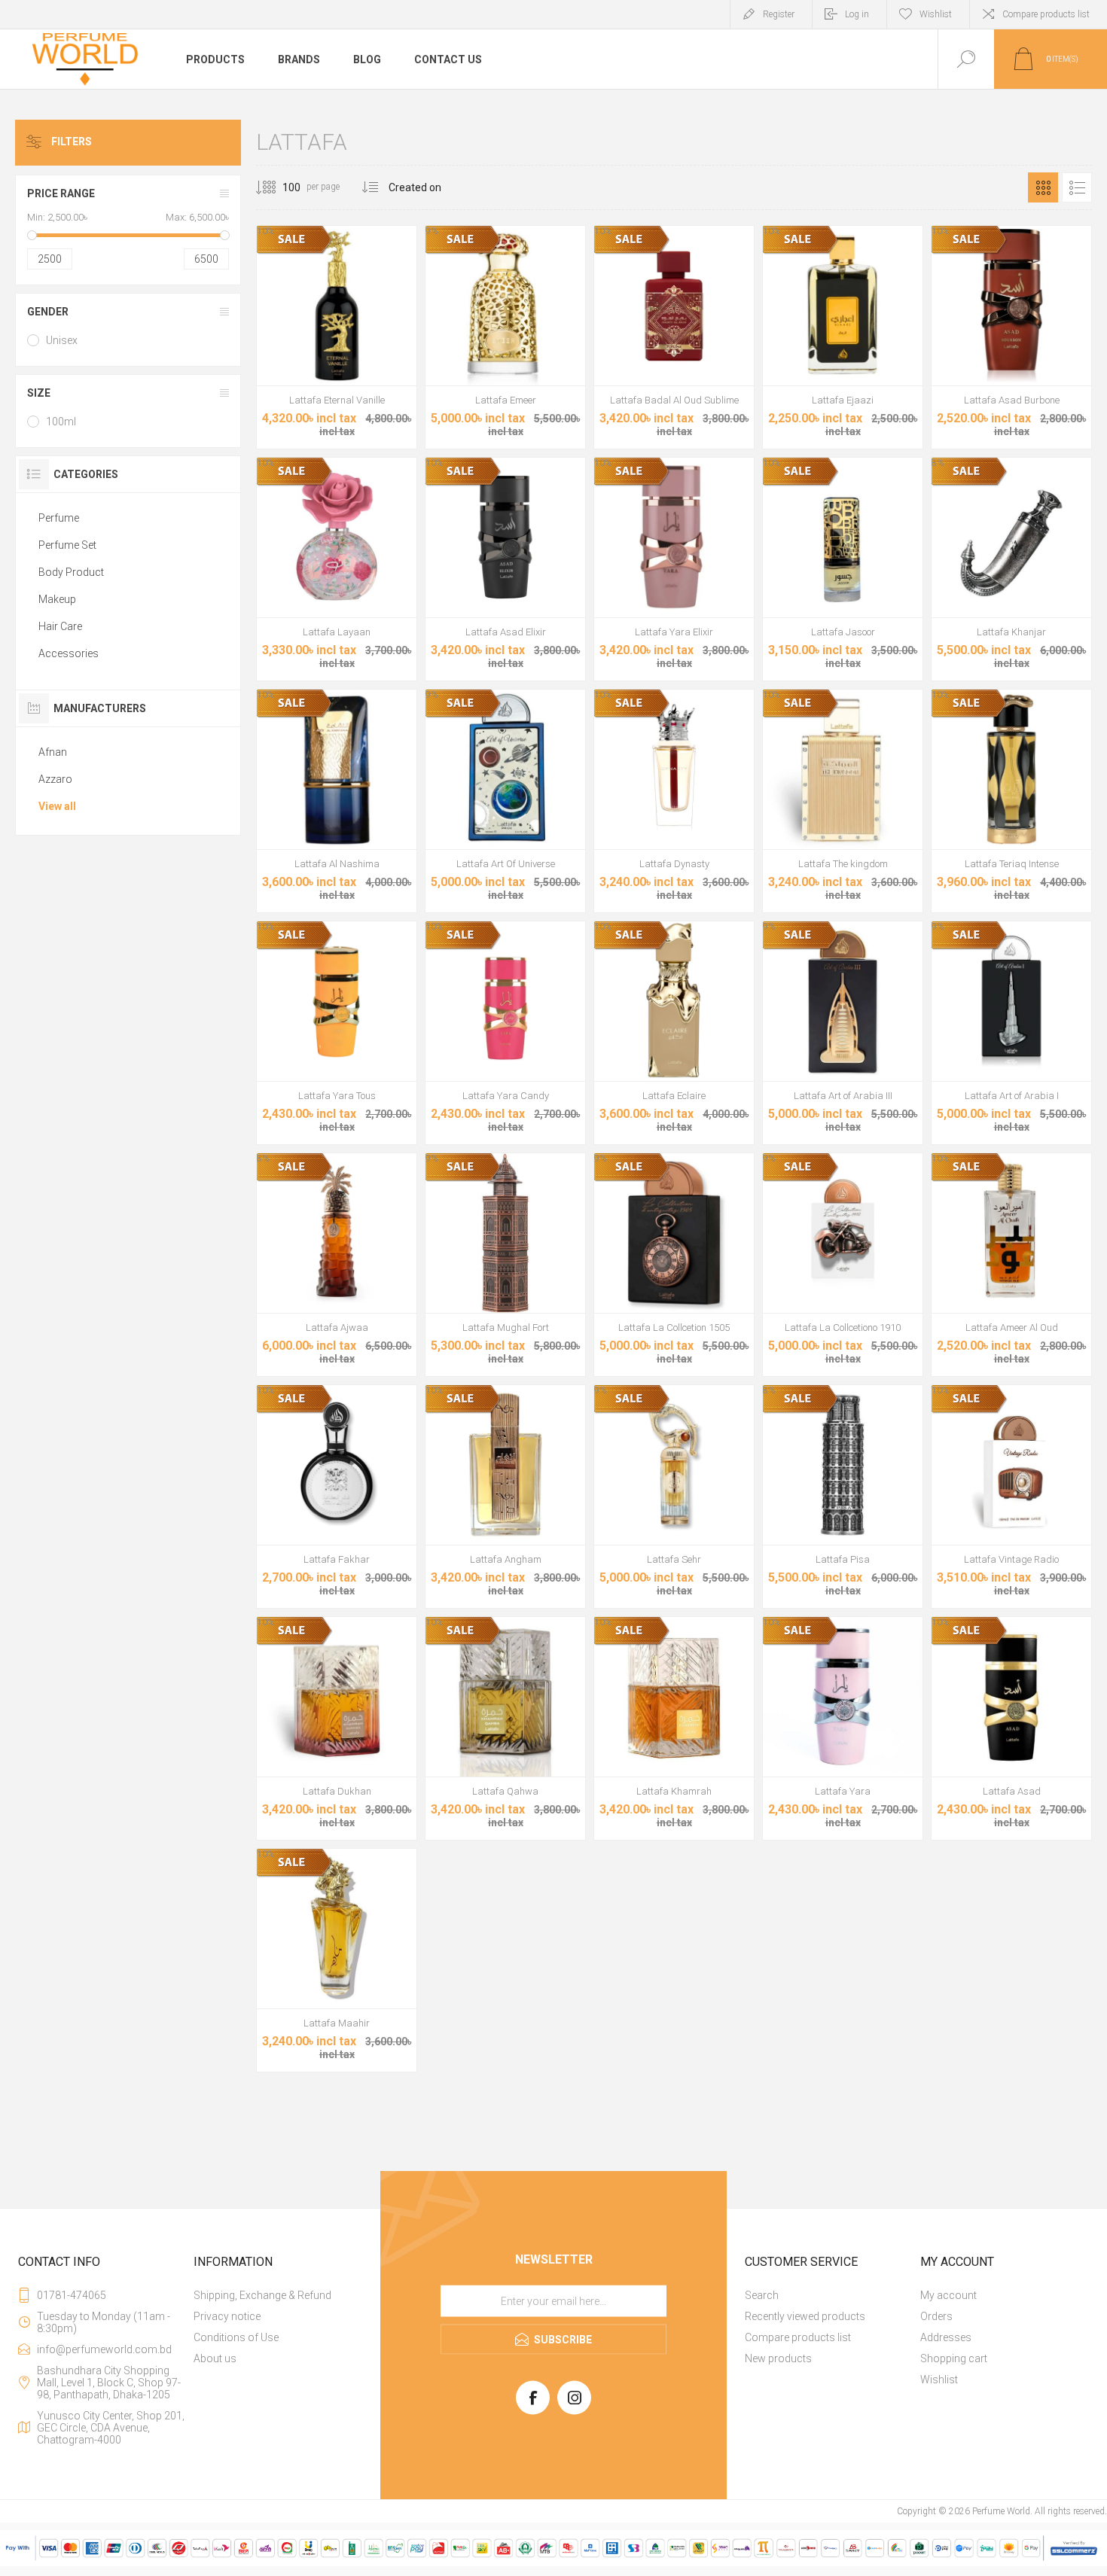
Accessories (69, 653)
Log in (857, 14)
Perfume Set (67, 545)
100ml (61, 422)
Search (762, 2295)
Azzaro (55, 779)
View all (57, 806)
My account (948, 2295)
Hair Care (60, 626)
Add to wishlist (337, 348)
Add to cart (303, 348)
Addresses (946, 2337)
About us (215, 2358)
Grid (1043, 187)
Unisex (62, 340)
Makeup (57, 599)
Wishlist (939, 2380)
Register (779, 14)
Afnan (53, 752)
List (1077, 187)
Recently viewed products (805, 2316)
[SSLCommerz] (553, 2563)
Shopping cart (954, 2358)
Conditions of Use (236, 2337)
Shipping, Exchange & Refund (262, 2295)
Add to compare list (371, 348)
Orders (936, 2316)
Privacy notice (227, 2316)
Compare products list (1046, 14)
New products (778, 2358)
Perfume (59, 518)
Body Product (71, 572)
